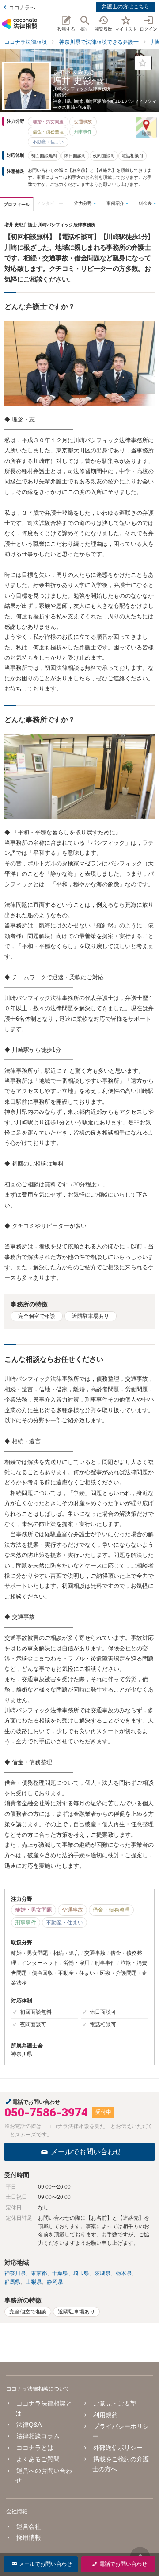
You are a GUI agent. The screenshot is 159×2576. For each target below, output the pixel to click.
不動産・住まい (48, 142)
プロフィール (17, 204)
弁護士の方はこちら (125, 7)
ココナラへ (22, 8)
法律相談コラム (38, 2436)
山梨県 (34, 2282)
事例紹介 (115, 203)
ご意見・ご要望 (115, 2403)
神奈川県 (15, 2273)
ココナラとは (35, 2448)
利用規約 (105, 2415)
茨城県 (102, 2273)
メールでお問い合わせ (86, 2152)
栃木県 (124, 2273)
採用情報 (29, 2537)
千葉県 (60, 2273)
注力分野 (83, 203)
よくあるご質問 (38, 2459)
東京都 (39, 2273)
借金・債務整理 (48, 132)
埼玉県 (81, 2273)
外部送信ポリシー (118, 2448)
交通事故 (83, 122)
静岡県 (55, 2282)
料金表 (145, 203)
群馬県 (12, 2282)
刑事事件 (83, 132)
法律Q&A (29, 2425)
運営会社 (29, 2526)
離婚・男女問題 (48, 122)
